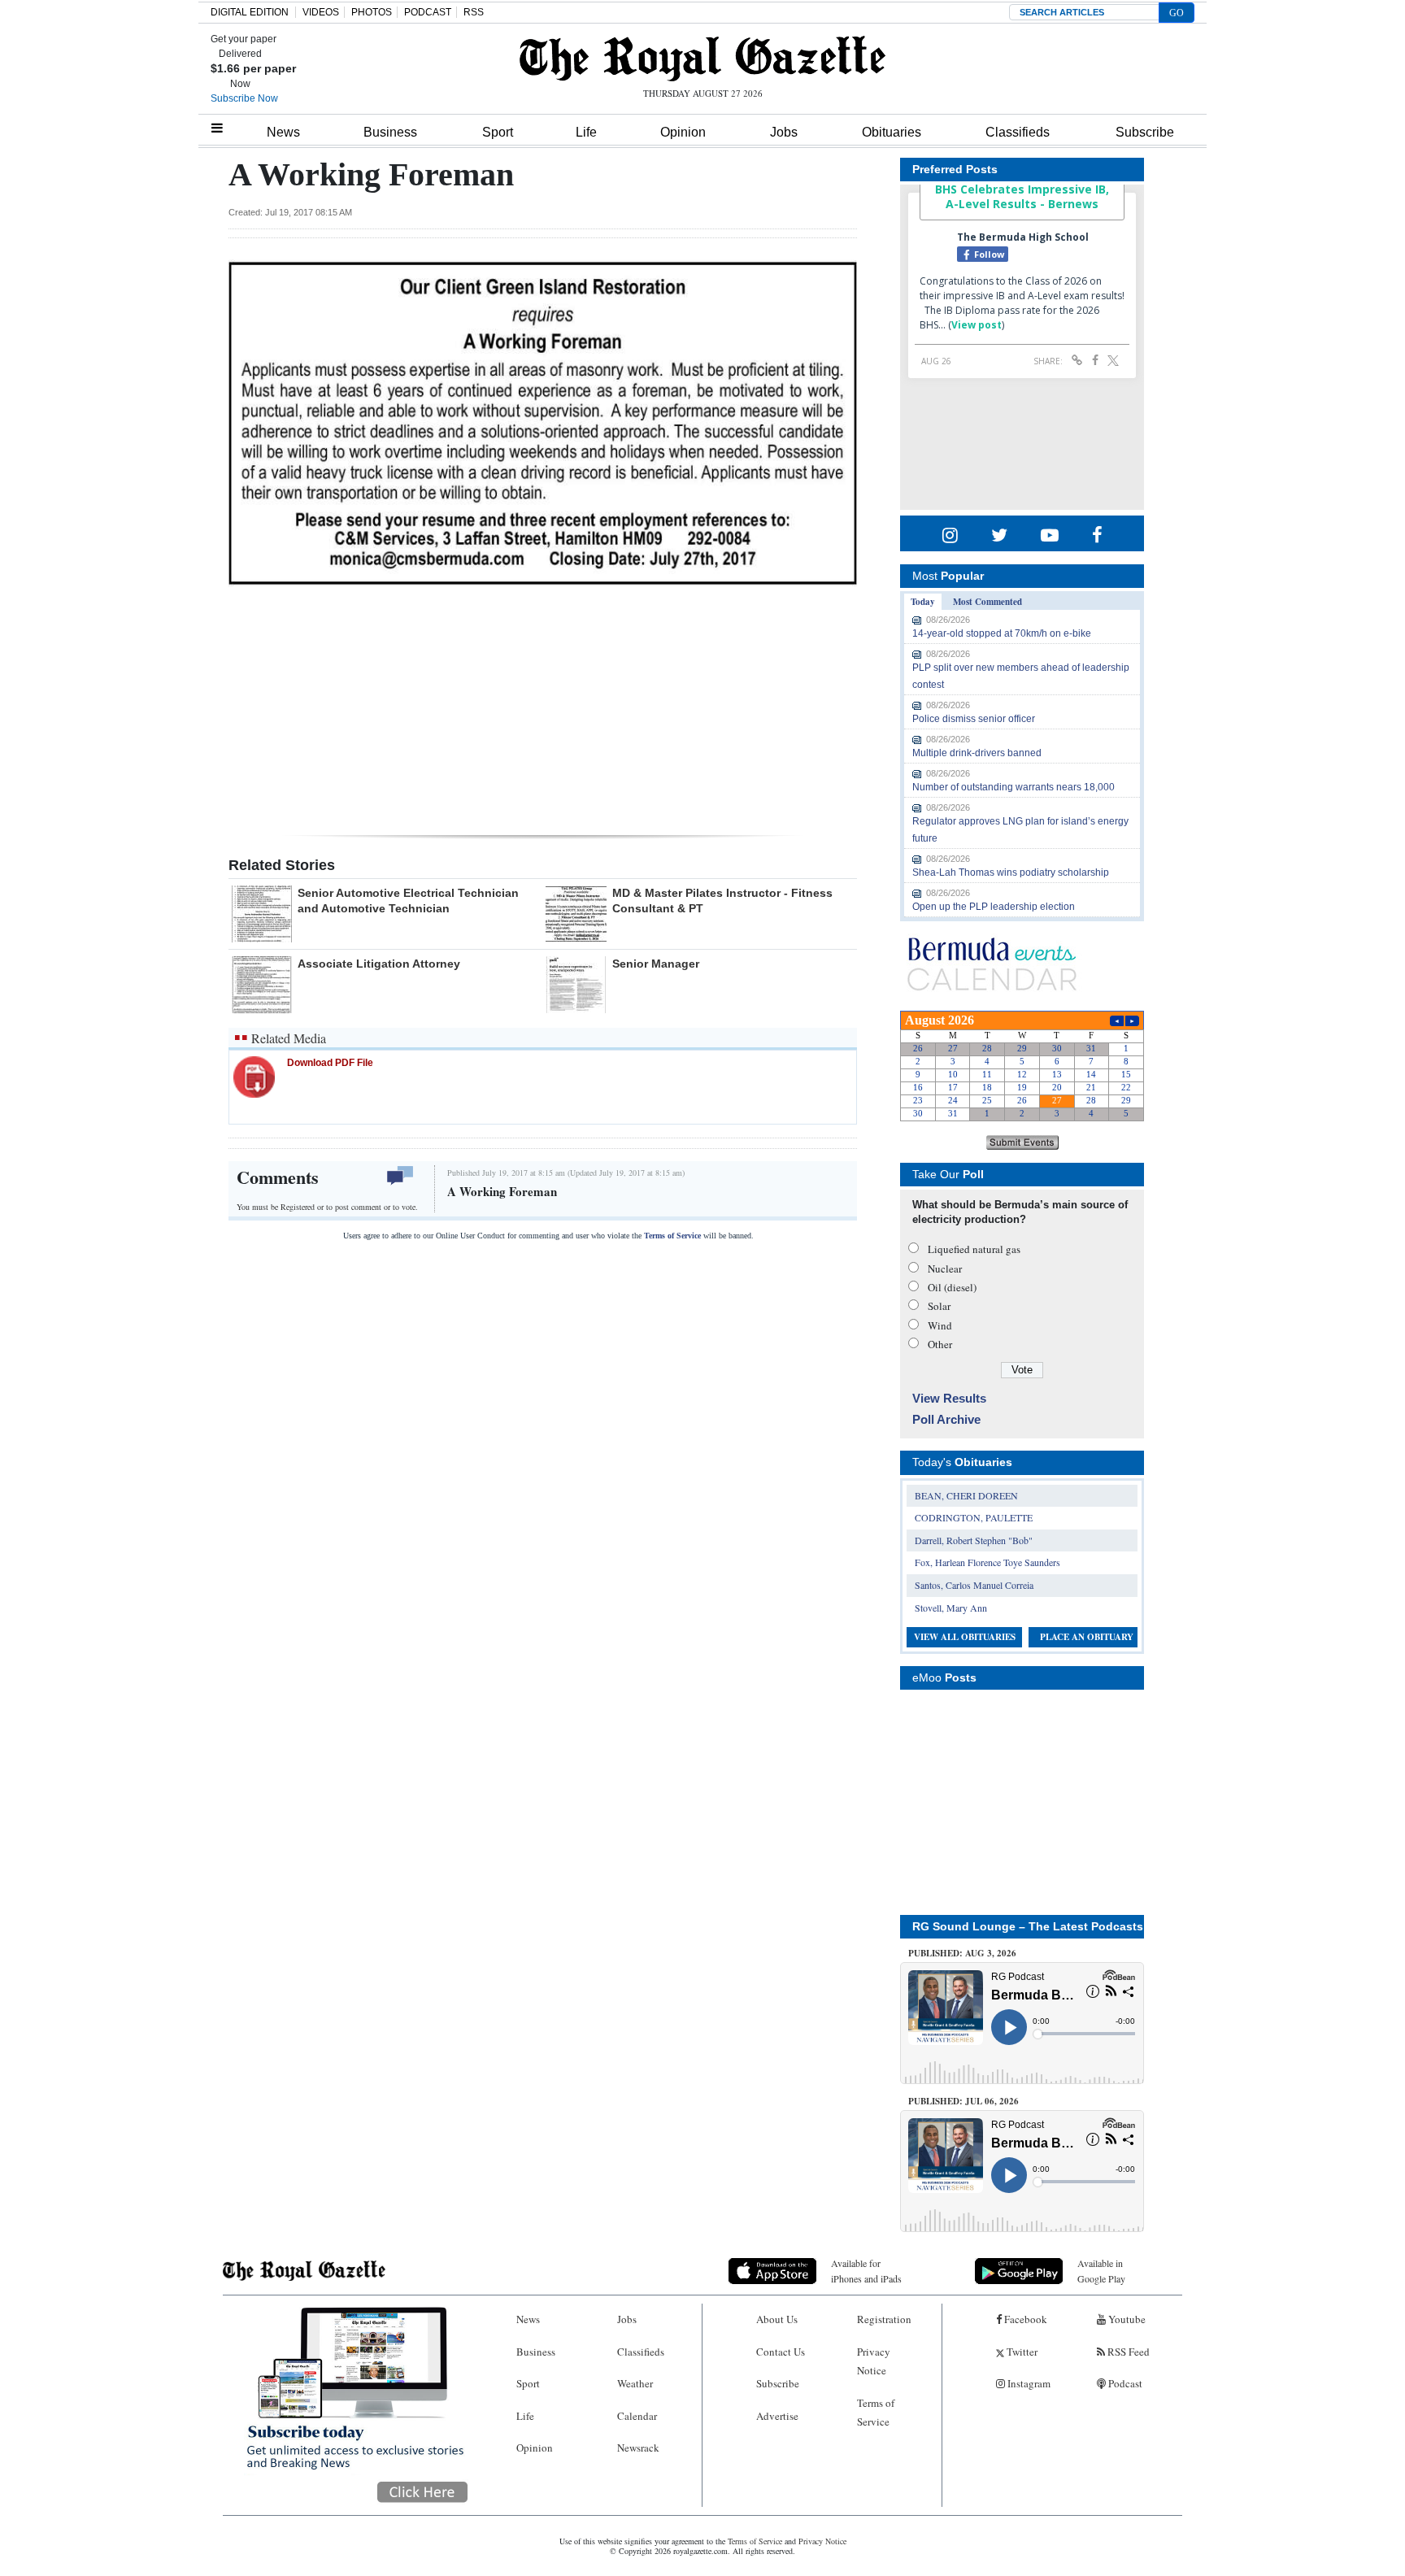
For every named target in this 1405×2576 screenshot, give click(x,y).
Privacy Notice (874, 2361)
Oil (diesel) (952, 1287)
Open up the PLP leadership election (994, 907)
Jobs (784, 132)
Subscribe (1145, 132)
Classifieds (1018, 132)
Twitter (1021, 2352)
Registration (884, 2319)
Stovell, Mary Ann (951, 1608)
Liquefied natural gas (974, 1249)
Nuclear (945, 1268)
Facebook (1024, 2319)
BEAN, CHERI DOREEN (966, 1495)
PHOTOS (372, 12)
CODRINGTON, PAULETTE (974, 1517)
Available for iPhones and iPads (866, 2271)
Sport (498, 132)
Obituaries (892, 132)
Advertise (777, 2416)
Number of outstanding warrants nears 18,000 (1014, 787)
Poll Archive (946, 1419)
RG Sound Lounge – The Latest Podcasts (1028, 1926)
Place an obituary (1087, 1637)
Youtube (1126, 2319)
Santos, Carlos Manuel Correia (974, 1585)
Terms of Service (672, 1236)
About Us (777, 2319)
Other (940, 1344)
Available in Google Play (1101, 2271)
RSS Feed (1127, 2352)
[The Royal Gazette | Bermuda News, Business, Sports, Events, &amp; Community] (702, 59)
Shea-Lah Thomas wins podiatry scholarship (1011, 872)
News (283, 132)
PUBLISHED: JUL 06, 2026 (963, 2101)
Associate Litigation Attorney (379, 964)
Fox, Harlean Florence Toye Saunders (987, 1562)
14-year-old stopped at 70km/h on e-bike (1002, 633)
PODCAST (428, 12)
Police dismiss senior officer (974, 719)
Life (586, 132)
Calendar (637, 2416)
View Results (949, 1398)
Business (390, 132)
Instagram (1028, 2383)
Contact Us (781, 2352)
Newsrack (638, 2448)
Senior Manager (656, 964)
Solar (939, 1306)
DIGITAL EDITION (250, 12)
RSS (474, 12)
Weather (635, 2383)
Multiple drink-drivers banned (977, 753)
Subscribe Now (244, 98)
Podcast (1124, 2383)
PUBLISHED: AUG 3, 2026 (962, 1953)
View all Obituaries (965, 1637)
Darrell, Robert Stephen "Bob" (974, 1540)
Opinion (683, 132)
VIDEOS (321, 12)
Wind (940, 1325)
